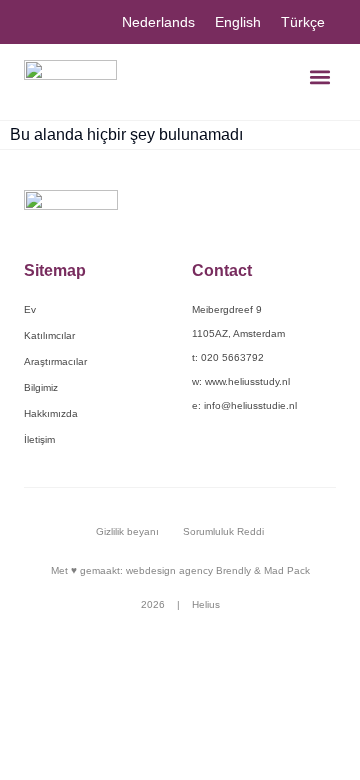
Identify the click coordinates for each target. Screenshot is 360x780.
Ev (30, 309)
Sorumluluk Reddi (223, 531)
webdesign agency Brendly (190, 570)
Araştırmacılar (55, 361)
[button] (319, 76)
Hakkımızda (51, 413)
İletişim (39, 439)
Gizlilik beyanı (127, 531)
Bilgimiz (41, 387)
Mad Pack (287, 570)
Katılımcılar (49, 335)
